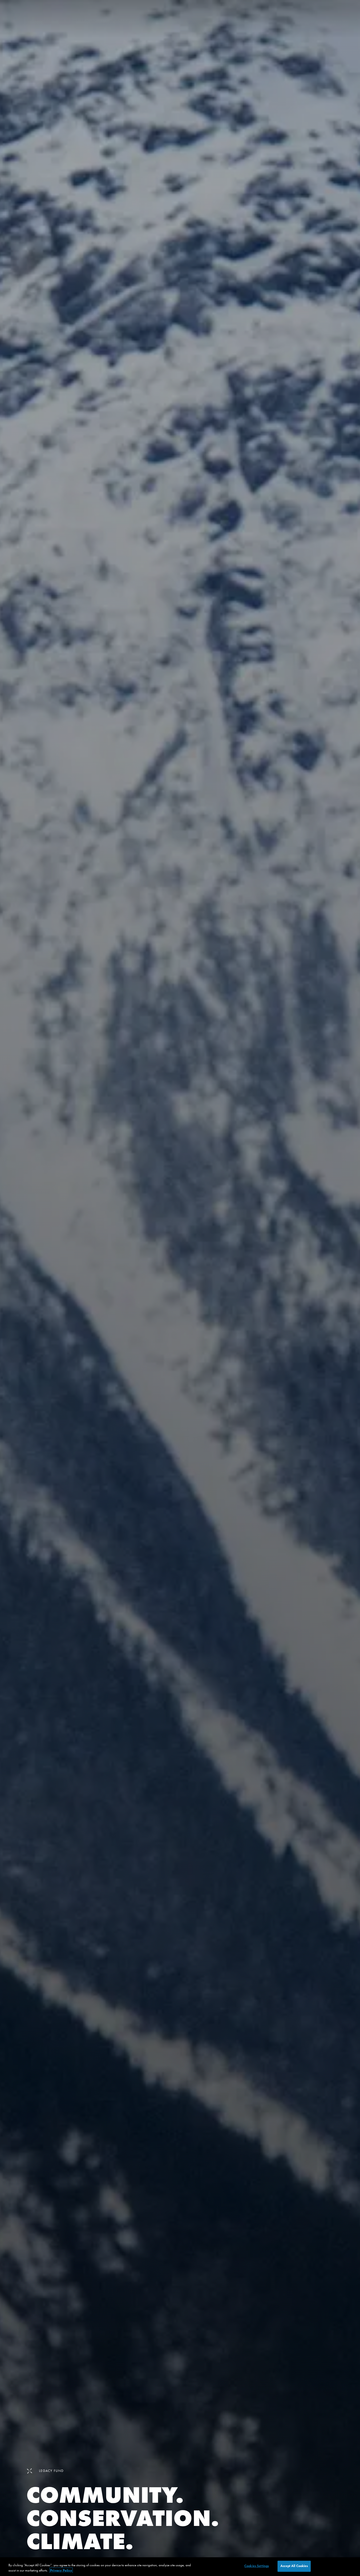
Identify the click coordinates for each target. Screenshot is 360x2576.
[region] (180, 2567)
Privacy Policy (61, 2570)
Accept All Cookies (294, 2566)
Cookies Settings (257, 2566)
